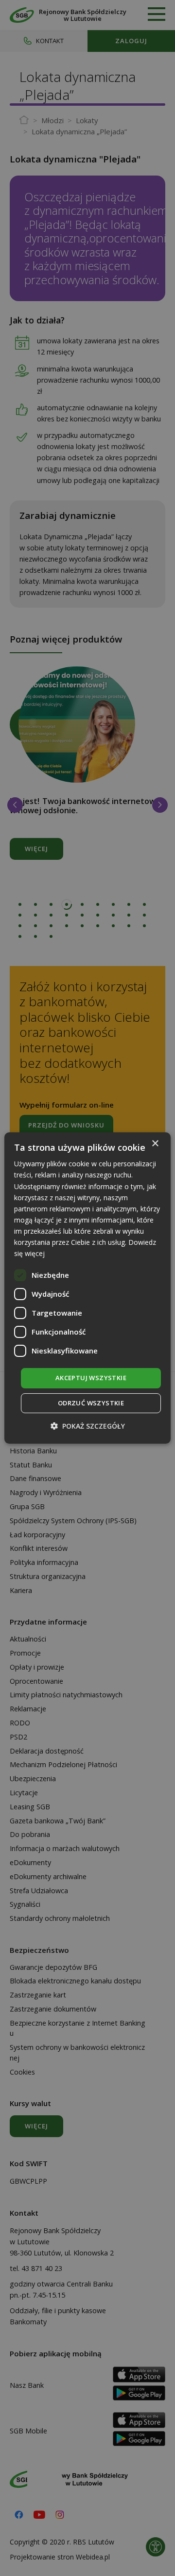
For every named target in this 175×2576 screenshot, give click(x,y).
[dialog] (87, 1288)
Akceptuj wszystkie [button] (91, 1378)
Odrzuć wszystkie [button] (91, 1403)
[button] (88, 1426)
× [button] (155, 1144)
